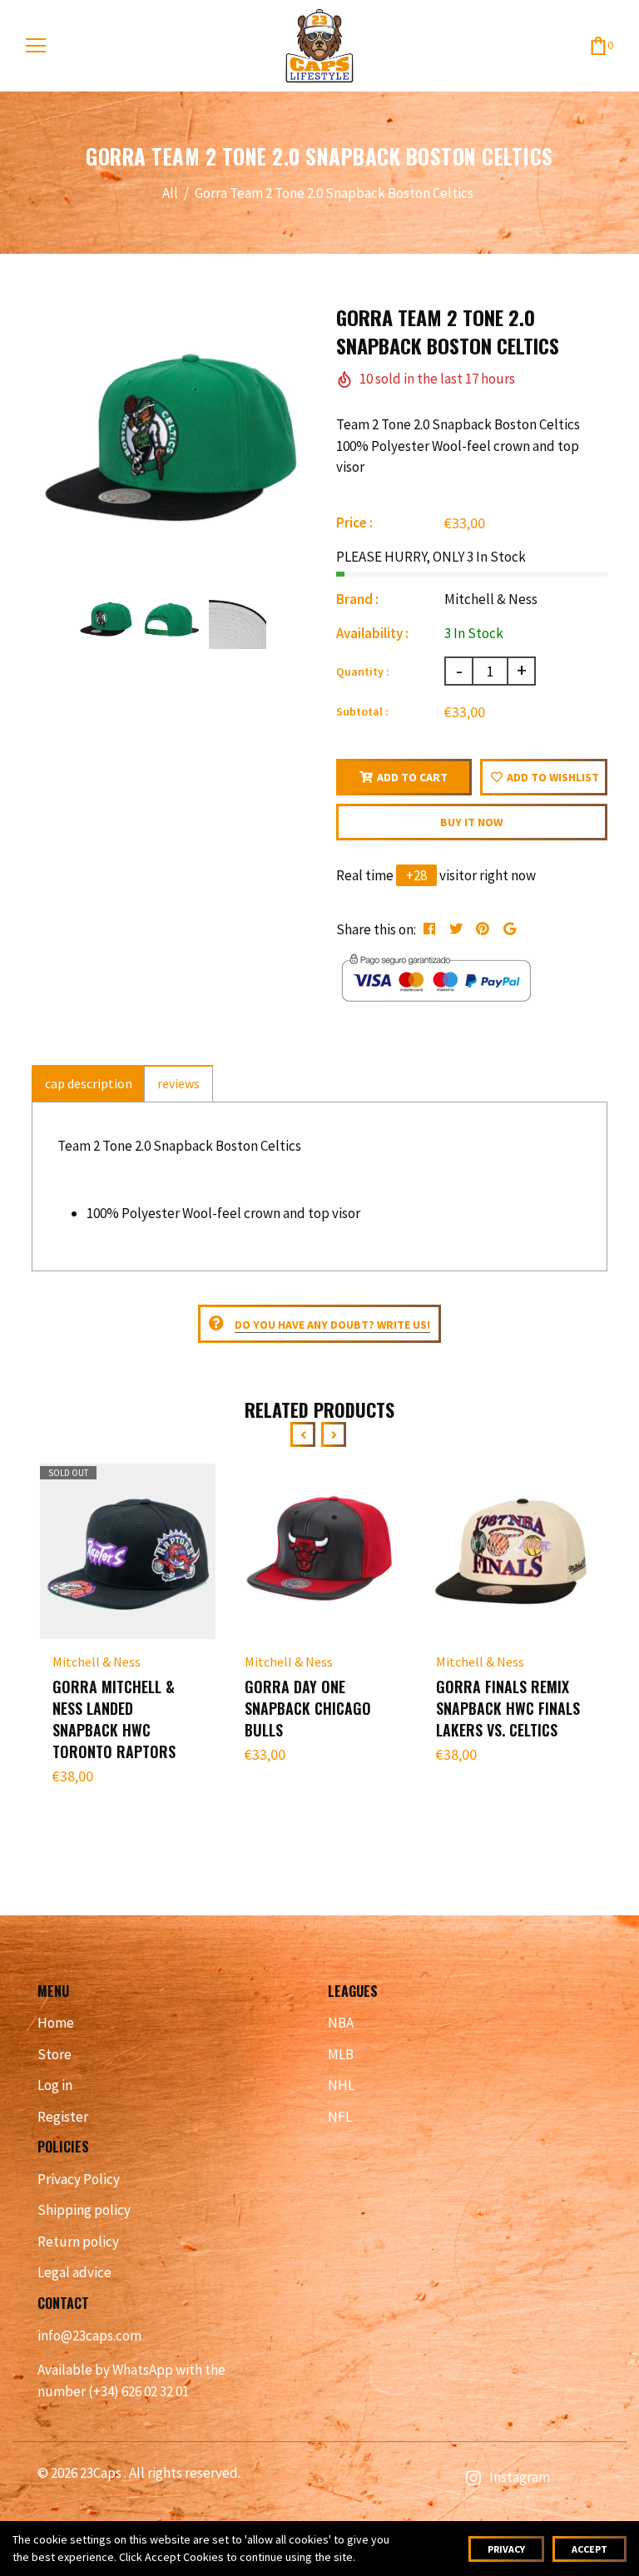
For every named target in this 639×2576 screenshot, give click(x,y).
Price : (354, 523)
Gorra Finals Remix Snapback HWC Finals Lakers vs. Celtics (508, 1708)
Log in (55, 2085)
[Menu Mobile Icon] (36, 46)
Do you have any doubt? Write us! (332, 1325)
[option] (171, 443)
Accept (589, 2549)
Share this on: (376, 929)
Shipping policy (84, 2210)
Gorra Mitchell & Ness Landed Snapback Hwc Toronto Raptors (114, 1719)
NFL (340, 2117)
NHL (341, 2085)
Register (63, 2117)
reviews (178, 1083)
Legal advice (74, 2272)
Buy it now (471, 822)
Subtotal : (362, 711)
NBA (341, 2023)
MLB (341, 2054)
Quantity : (363, 671)
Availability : (372, 633)
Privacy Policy (79, 2179)
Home (56, 2023)
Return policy (78, 2242)
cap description (89, 1083)
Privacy (506, 2549)
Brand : (357, 599)
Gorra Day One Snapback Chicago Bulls (308, 1708)
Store (54, 2054)
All (170, 193)
